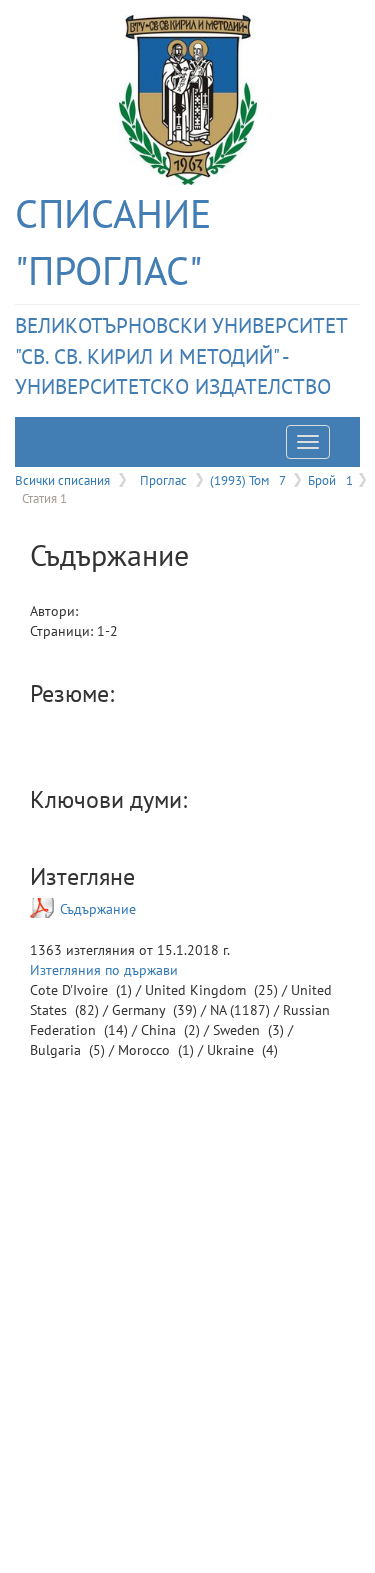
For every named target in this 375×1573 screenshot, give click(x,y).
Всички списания (62, 480)
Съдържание (98, 909)
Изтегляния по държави (104, 970)
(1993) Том (247, 480)
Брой (330, 480)
